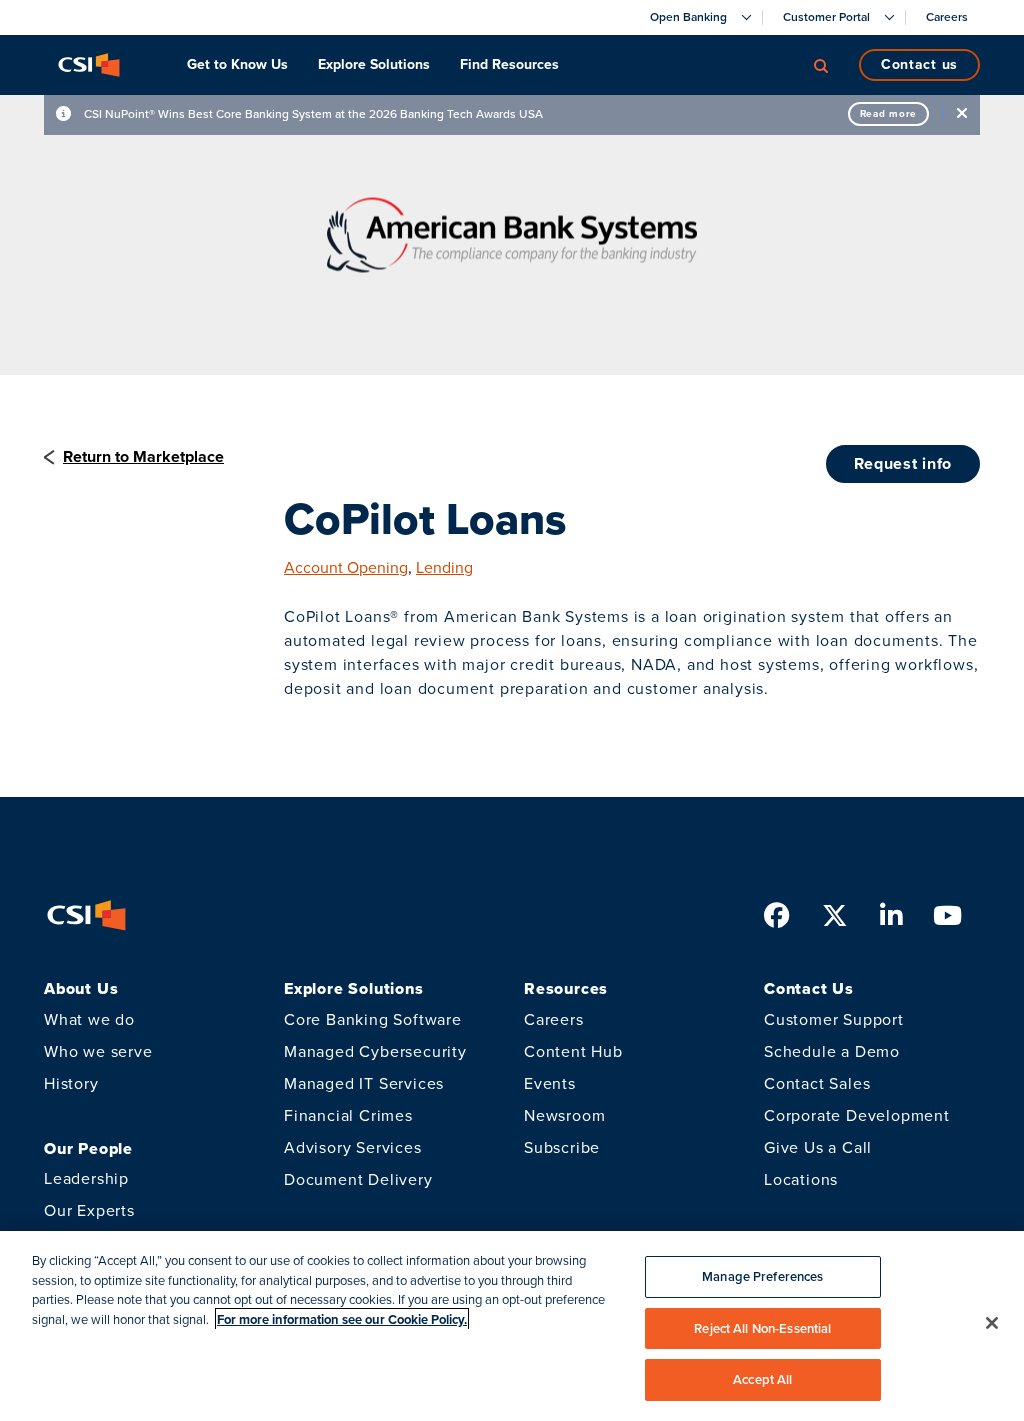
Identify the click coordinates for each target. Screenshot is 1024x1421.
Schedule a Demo (832, 1051)
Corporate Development (857, 1115)
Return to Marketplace (143, 456)
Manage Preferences (762, 1276)
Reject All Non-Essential (762, 1328)
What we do (89, 1019)
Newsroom (564, 1115)
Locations (801, 1179)
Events (550, 1083)
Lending (444, 567)
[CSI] (89, 65)
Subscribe (562, 1147)
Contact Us (919, 64)
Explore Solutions (374, 64)
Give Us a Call (818, 1147)
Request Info (903, 463)
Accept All (762, 1379)
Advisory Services (353, 1147)
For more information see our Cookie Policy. (342, 1319)
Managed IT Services (364, 1083)
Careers (554, 1019)
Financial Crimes (348, 1115)
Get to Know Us (237, 64)
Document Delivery (358, 1179)
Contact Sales (817, 1083)
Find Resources (509, 64)
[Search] (821, 65)
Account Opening (346, 567)
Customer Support (834, 1019)
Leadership (86, 1178)
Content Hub (573, 1051)
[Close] (992, 1323)
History (71, 1083)
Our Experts (89, 1210)
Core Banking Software (373, 1019)
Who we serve (98, 1051)
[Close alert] (962, 113)
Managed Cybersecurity (375, 1051)
